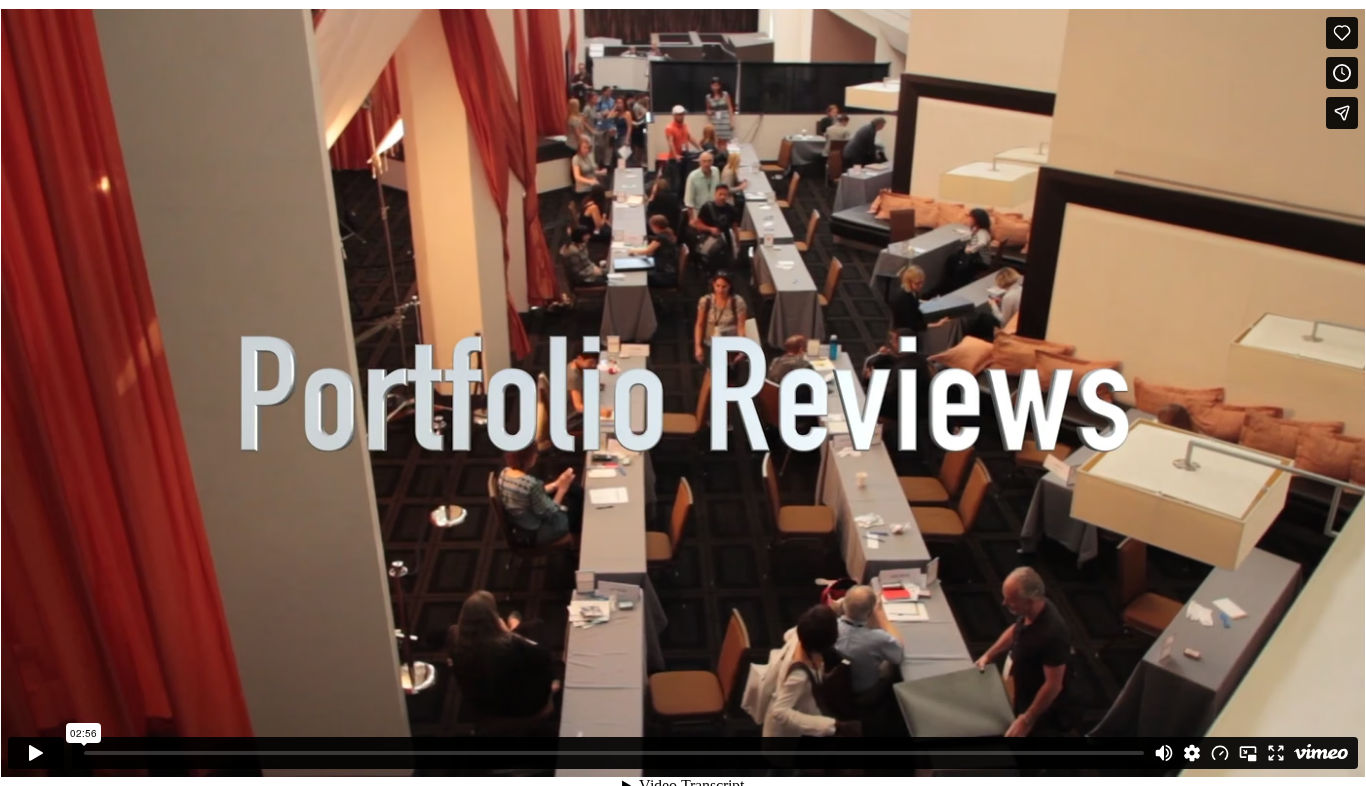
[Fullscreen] (1276, 753)
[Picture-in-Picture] (1248, 753)
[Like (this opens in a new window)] (1342, 33)
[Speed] (1220, 753)
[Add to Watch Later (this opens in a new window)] (1342, 73)
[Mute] (1164, 753)
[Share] (1342, 113)
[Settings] (1192, 753)
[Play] (36, 753)
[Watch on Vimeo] (1321, 753)
